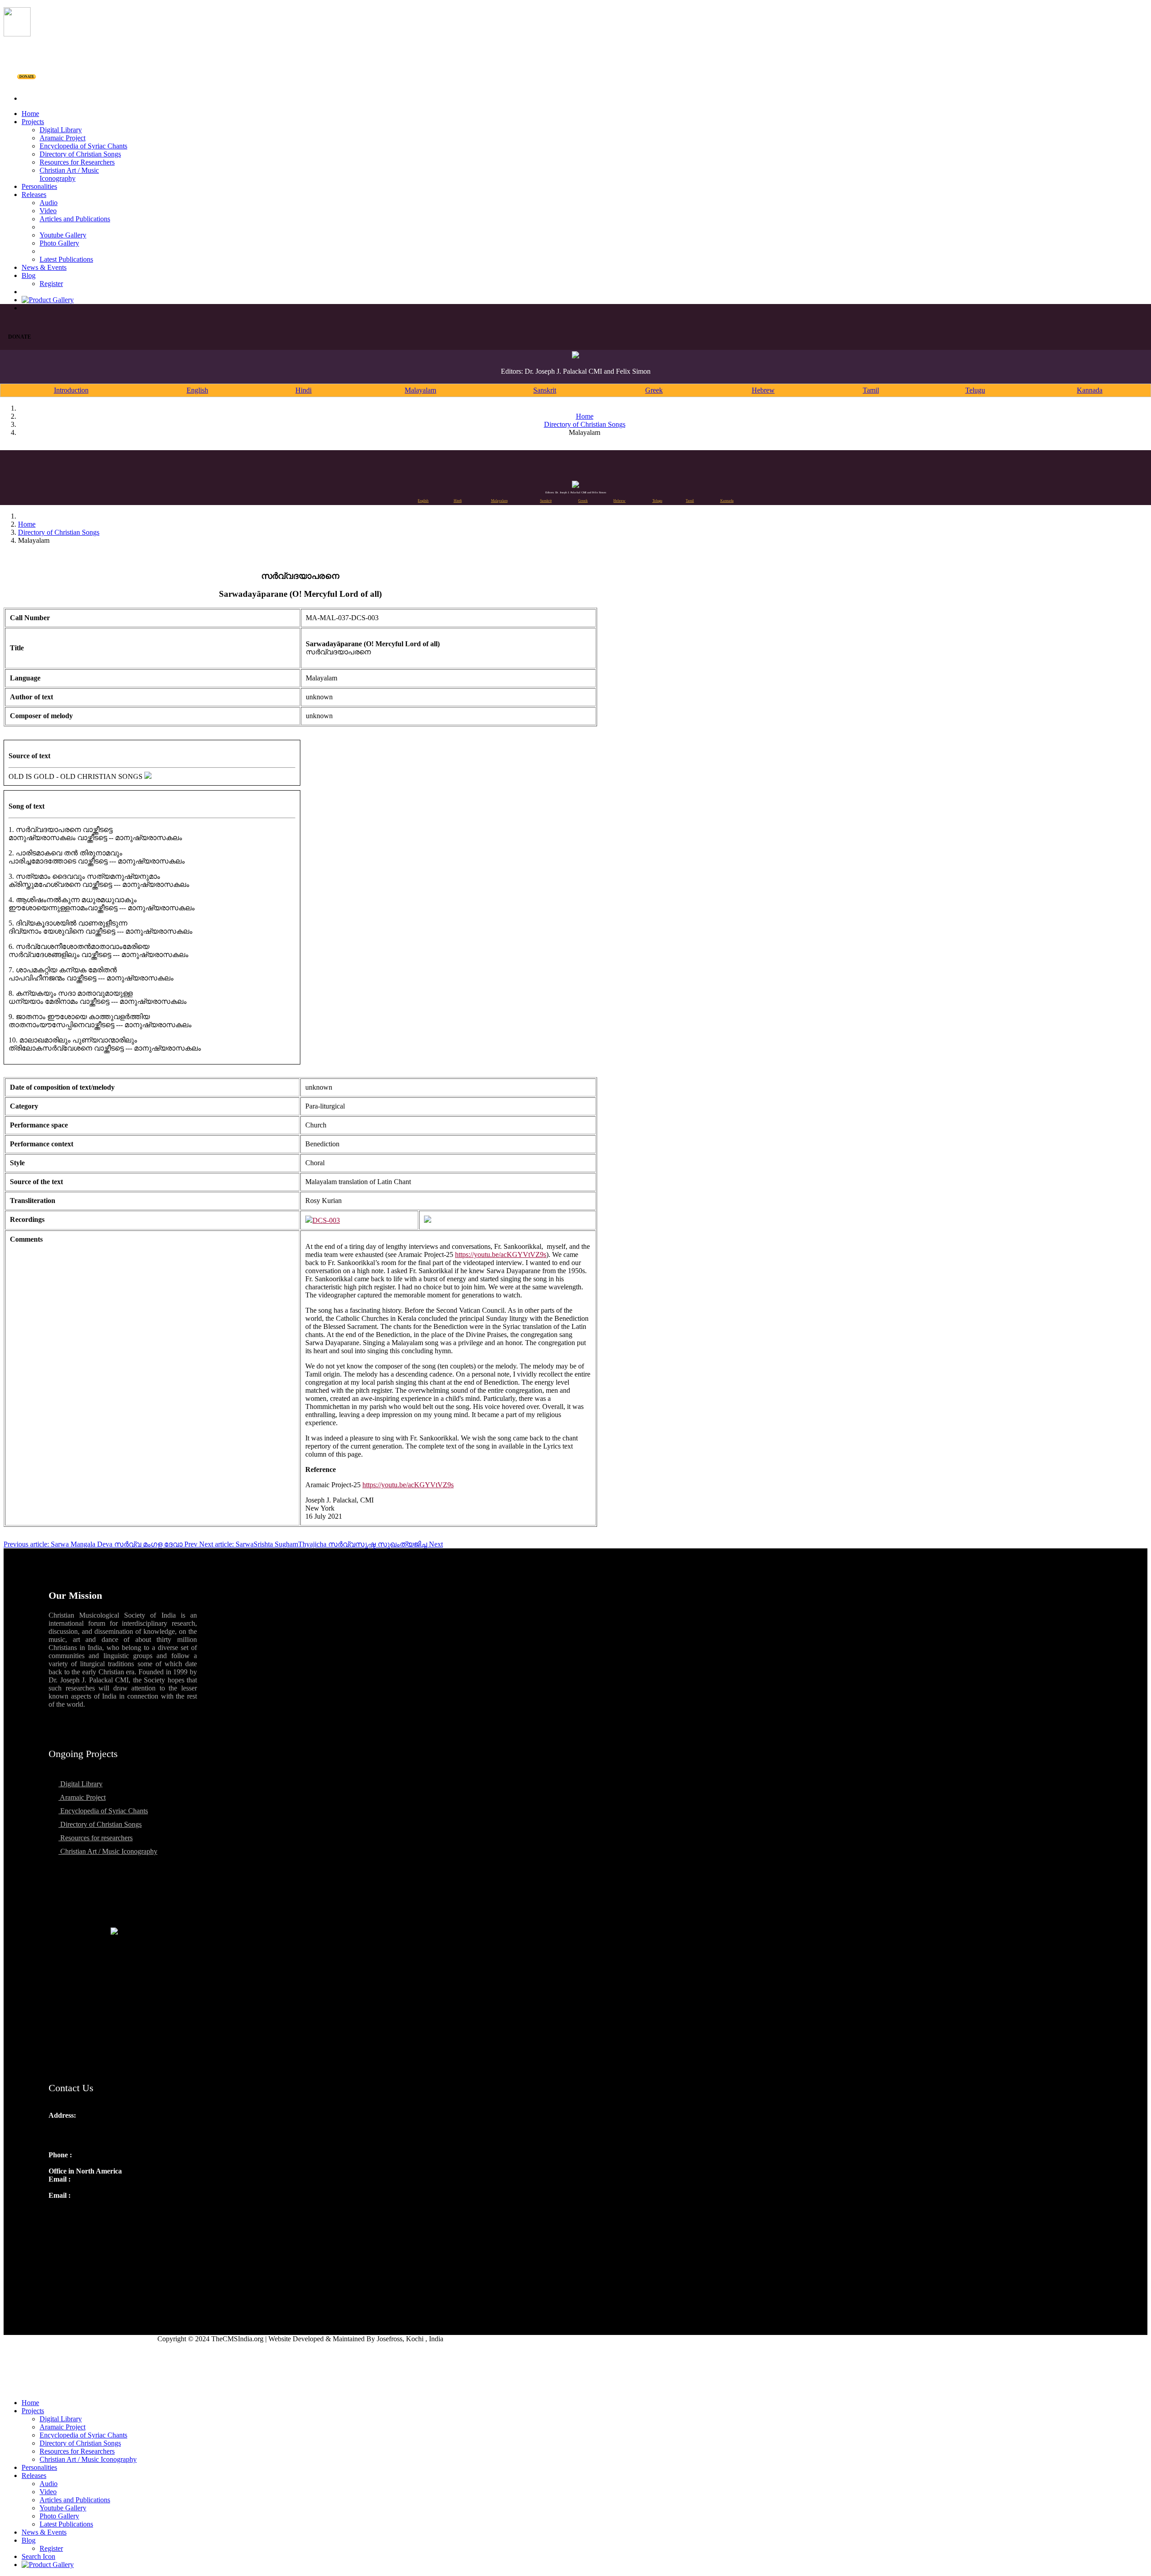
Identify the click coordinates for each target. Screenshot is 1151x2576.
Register (51, 284)
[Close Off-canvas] (575, 2388)
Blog (29, 275)
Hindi (303, 390)
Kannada (1090, 390)
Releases (34, 195)
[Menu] (575, 83)
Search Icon (38, 2556)
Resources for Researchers (77, 162)
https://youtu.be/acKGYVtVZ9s (501, 1254)
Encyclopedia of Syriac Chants (83, 146)
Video (48, 211)
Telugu (975, 390)
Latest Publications (66, 259)
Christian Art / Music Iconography (69, 174)
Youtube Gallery (63, 235)
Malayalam (420, 390)
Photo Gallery (59, 243)
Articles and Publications (75, 219)
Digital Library (61, 130)
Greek (654, 390)
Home (30, 114)
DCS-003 (326, 1220)
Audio (49, 203)
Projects (33, 122)
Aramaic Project (62, 138)
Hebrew (763, 390)
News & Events (44, 267)
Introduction (71, 390)
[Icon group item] (57, 2215)
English (197, 390)
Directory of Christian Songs (80, 154)
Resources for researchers (96, 1838)
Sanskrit (545, 390)
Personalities (39, 186)
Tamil (871, 390)
